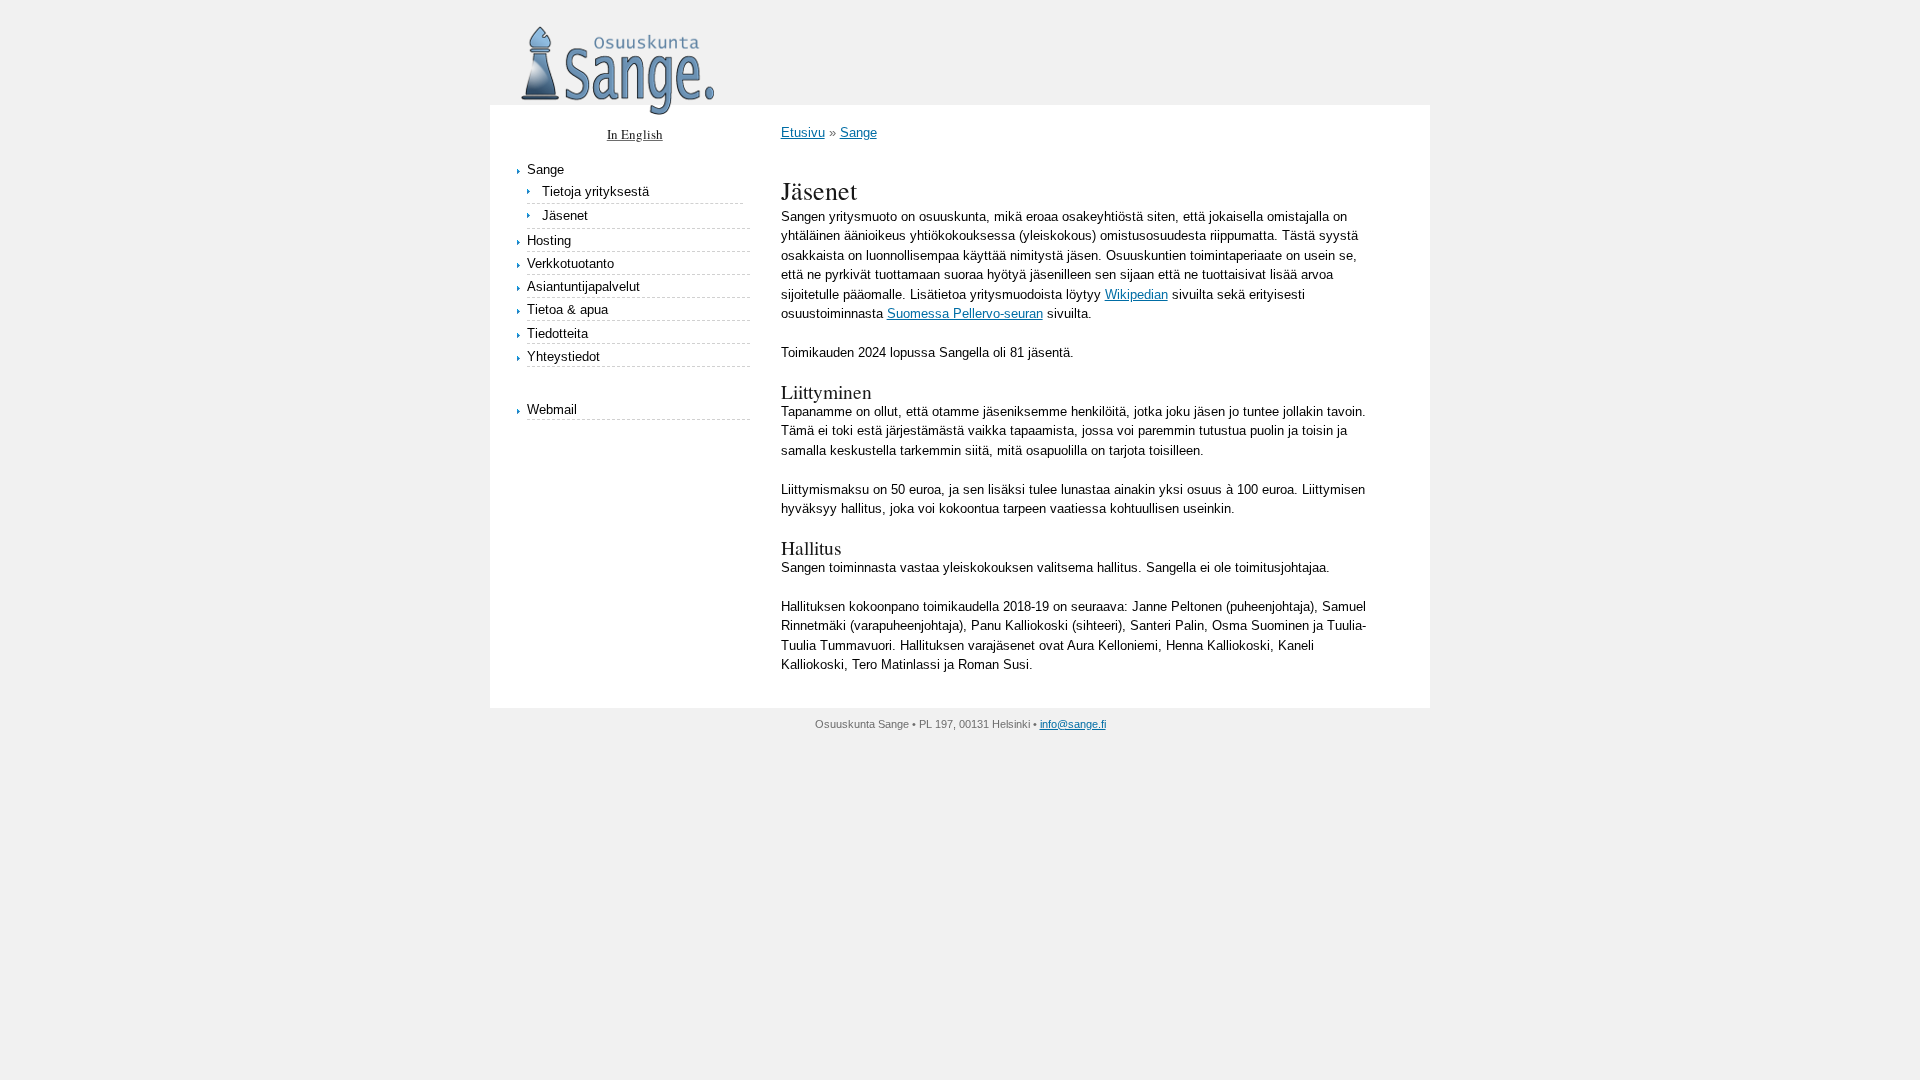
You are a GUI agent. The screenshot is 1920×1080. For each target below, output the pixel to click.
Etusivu (803, 132)
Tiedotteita (557, 333)
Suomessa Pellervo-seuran (965, 313)
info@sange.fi (1073, 724)
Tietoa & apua (567, 309)
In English (635, 134)
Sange (545, 169)
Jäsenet (565, 215)
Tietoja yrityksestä (595, 191)
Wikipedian (1136, 294)
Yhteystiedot (563, 356)
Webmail (552, 409)
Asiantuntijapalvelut (583, 286)
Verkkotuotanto (570, 263)
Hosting (549, 240)
